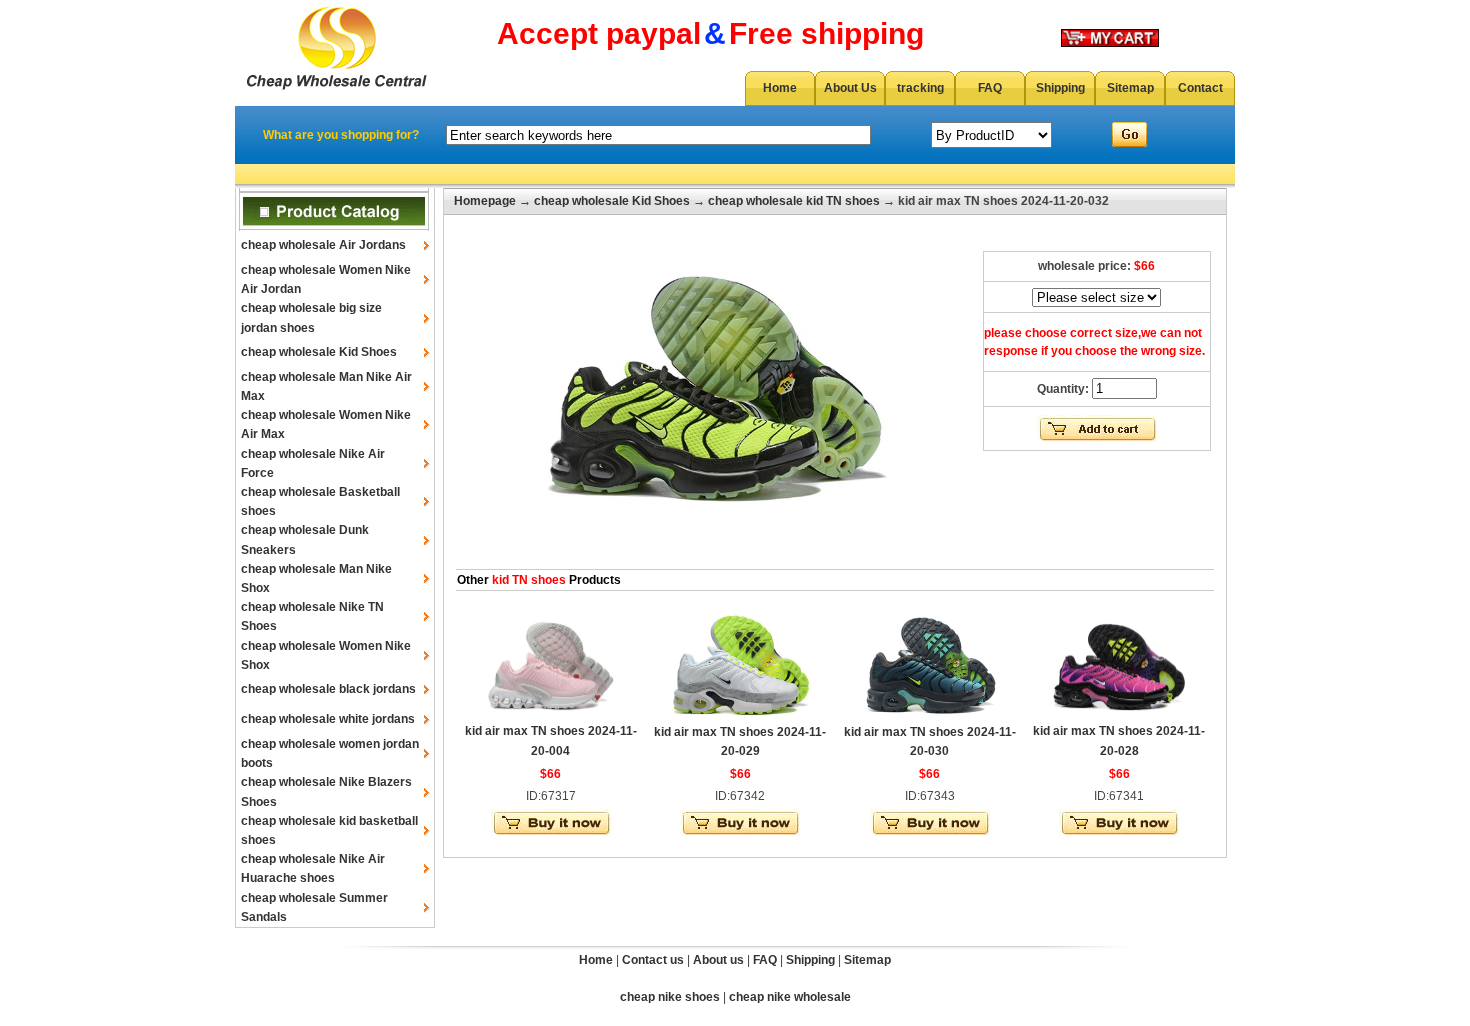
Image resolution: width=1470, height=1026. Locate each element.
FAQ (990, 88)
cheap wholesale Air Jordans (323, 245)
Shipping (1060, 88)
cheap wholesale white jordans (328, 719)
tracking (920, 88)
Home (780, 88)
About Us (850, 88)
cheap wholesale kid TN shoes (794, 201)
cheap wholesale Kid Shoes (319, 352)
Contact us (653, 960)
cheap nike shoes (670, 997)
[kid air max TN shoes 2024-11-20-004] (551, 714)
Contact (1200, 88)
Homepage (485, 201)
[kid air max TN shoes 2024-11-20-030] (930, 715)
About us (718, 960)
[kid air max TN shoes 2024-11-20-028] (1119, 714)
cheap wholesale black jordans (328, 689)
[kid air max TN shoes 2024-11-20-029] (740, 715)
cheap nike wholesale (790, 997)
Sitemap (1130, 88)
